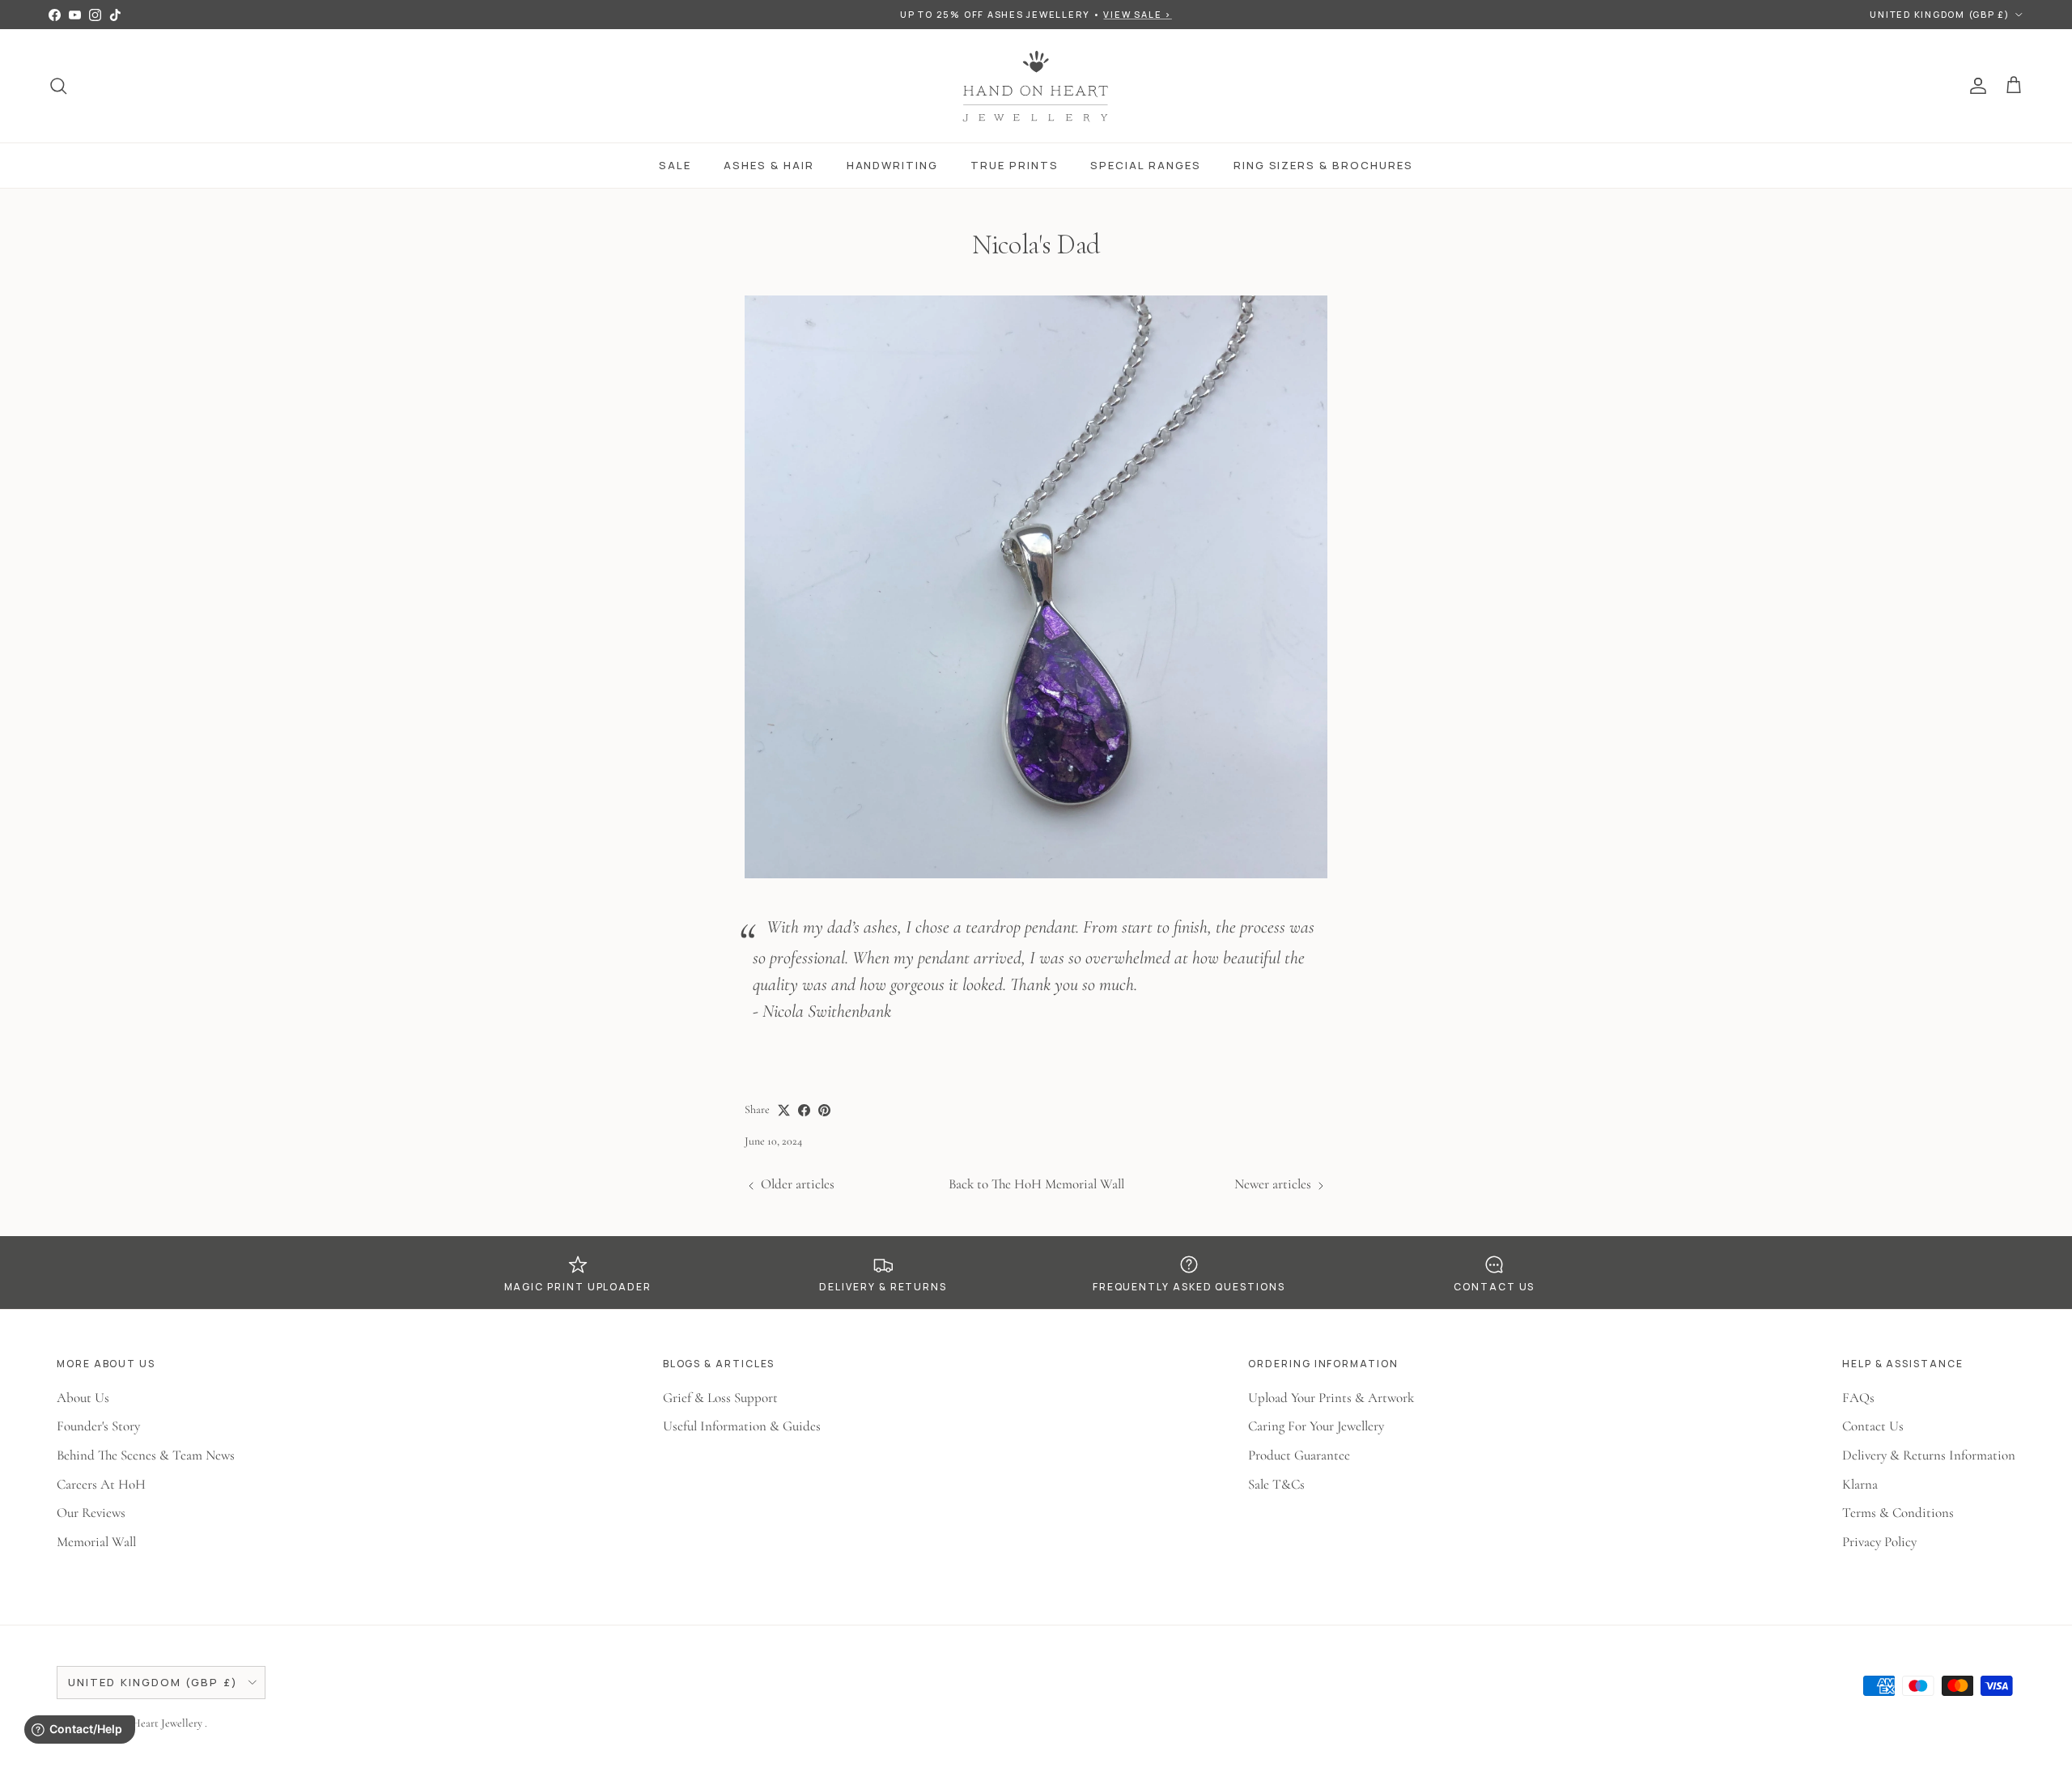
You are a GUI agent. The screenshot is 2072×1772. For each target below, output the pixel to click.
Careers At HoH (101, 1484)
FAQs (1858, 1398)
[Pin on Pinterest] (824, 1110)
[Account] (1975, 86)
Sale (675, 165)
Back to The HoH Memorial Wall (1036, 1184)
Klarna (1860, 1484)
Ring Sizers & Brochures (1323, 165)
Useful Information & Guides (742, 1426)
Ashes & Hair (769, 165)
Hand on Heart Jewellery (148, 1723)
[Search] (58, 86)
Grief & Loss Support (720, 1398)
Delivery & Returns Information (1929, 1455)
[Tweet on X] (784, 1110)
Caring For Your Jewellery (1316, 1426)
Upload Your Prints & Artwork (1331, 1398)
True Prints (1014, 165)
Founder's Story (98, 1426)
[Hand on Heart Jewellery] (1036, 86)
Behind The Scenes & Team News (146, 1455)
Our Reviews (91, 1513)
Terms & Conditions (1898, 1513)
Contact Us (1873, 1426)
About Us (83, 1398)
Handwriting (892, 165)
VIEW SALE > (1137, 14)
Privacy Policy (1879, 1542)
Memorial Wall (96, 1542)
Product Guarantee (1299, 1455)
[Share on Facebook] (804, 1110)
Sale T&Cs (1276, 1484)
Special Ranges (1145, 165)
